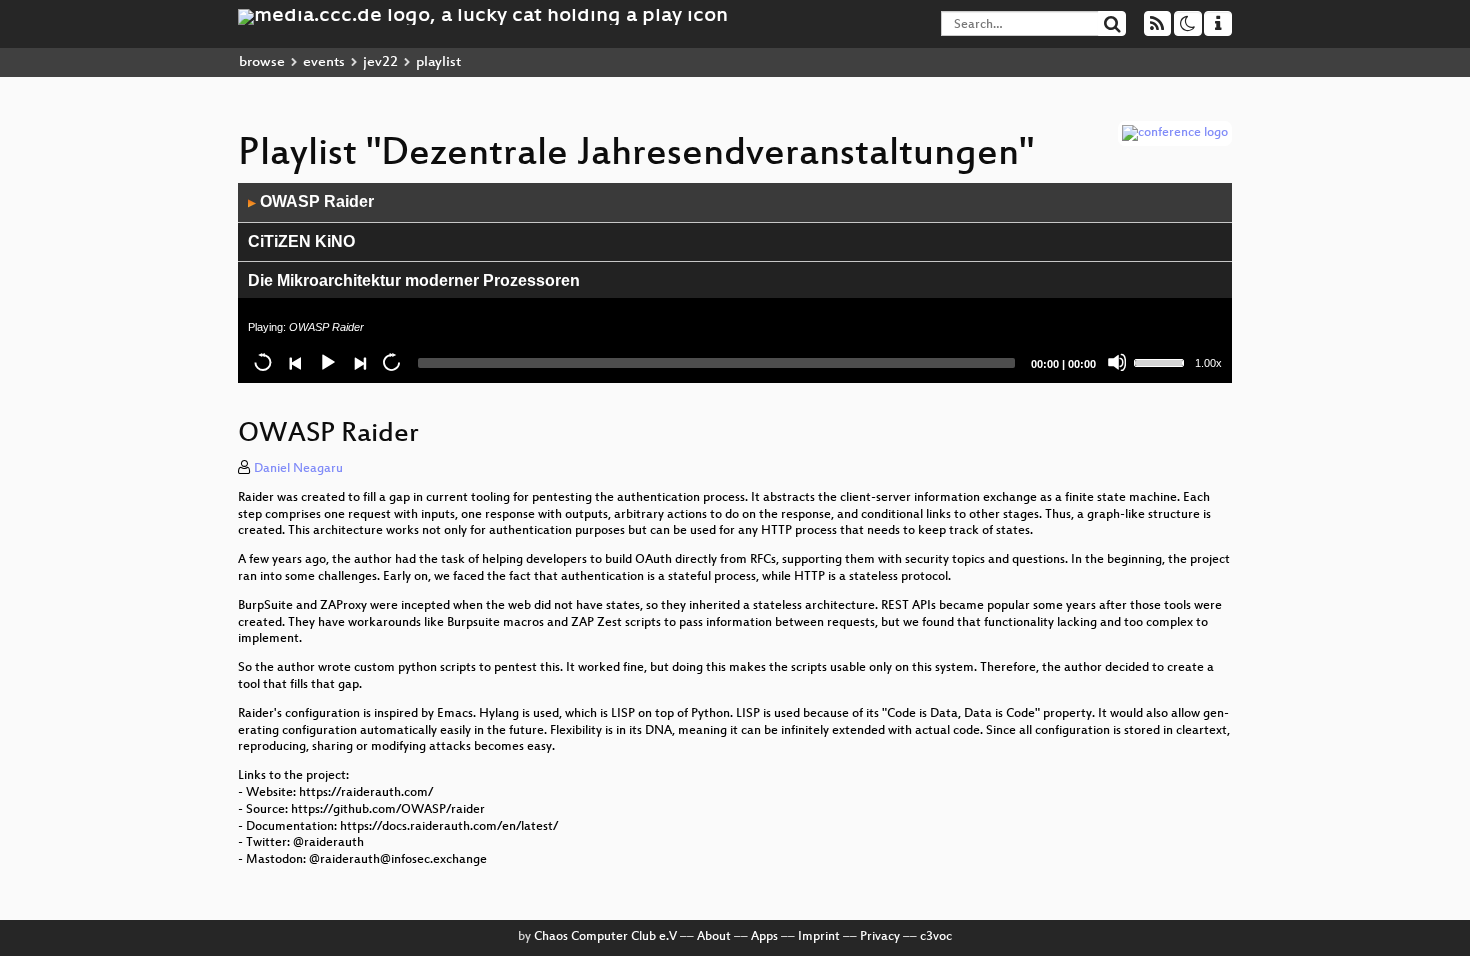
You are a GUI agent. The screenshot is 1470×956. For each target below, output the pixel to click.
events (324, 62)
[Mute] (1117, 362)
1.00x (1208, 363)
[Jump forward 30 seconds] (391, 362)
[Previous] (295, 362)
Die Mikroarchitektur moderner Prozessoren (414, 280)
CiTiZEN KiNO (301, 241)
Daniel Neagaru (298, 469)
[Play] (327, 362)
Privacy (880, 937)
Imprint (819, 937)
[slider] (1162, 361)
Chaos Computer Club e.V (605, 937)
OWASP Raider (311, 201)
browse (262, 62)
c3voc (936, 937)
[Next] (359, 362)
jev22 (380, 62)
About (714, 937)
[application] (735, 283)
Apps (764, 937)
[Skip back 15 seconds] (263, 362)
